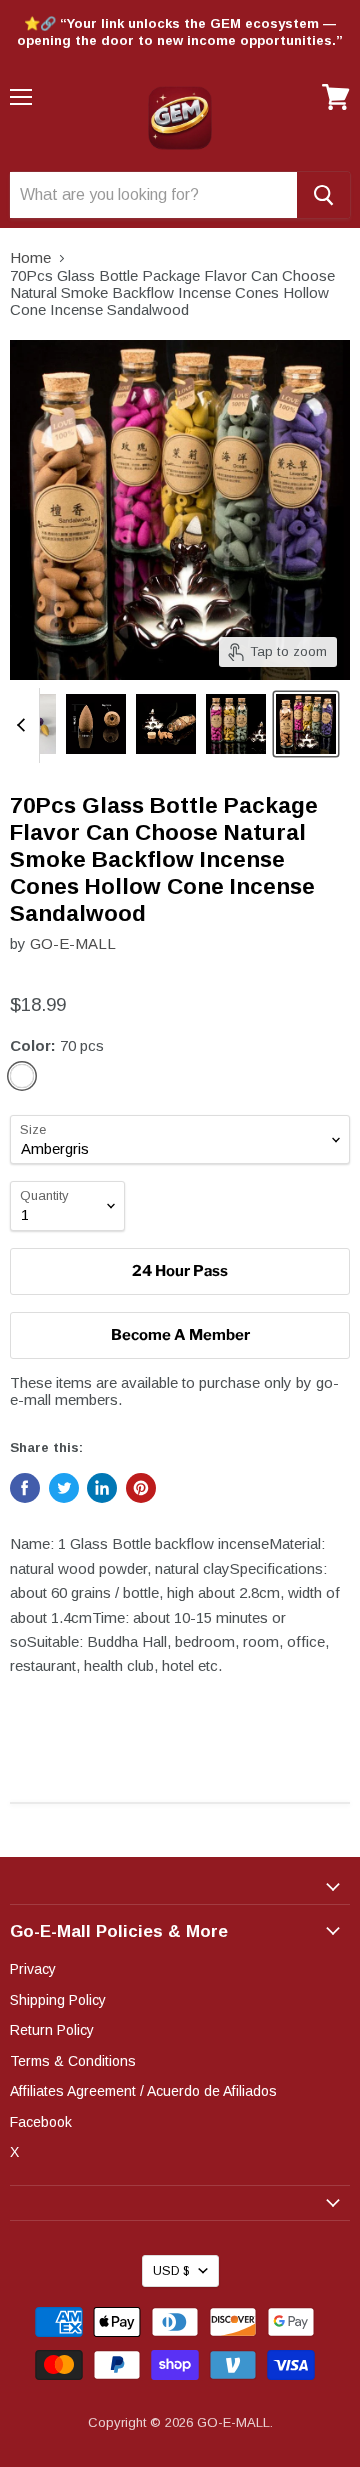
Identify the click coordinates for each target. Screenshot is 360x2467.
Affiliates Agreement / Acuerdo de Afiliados (143, 2091)
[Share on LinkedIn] (102, 1488)
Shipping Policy (58, 2000)
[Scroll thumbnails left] (24, 725)
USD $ (171, 2271)
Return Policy (52, 2030)
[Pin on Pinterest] (141, 1488)
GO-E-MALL (73, 943)
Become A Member (180, 1335)
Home (30, 257)
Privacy (33, 1969)
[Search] (323, 195)
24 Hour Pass (180, 1271)
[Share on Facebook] (25, 1488)
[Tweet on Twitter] (64, 1488)
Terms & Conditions (73, 2061)
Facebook (41, 2122)
